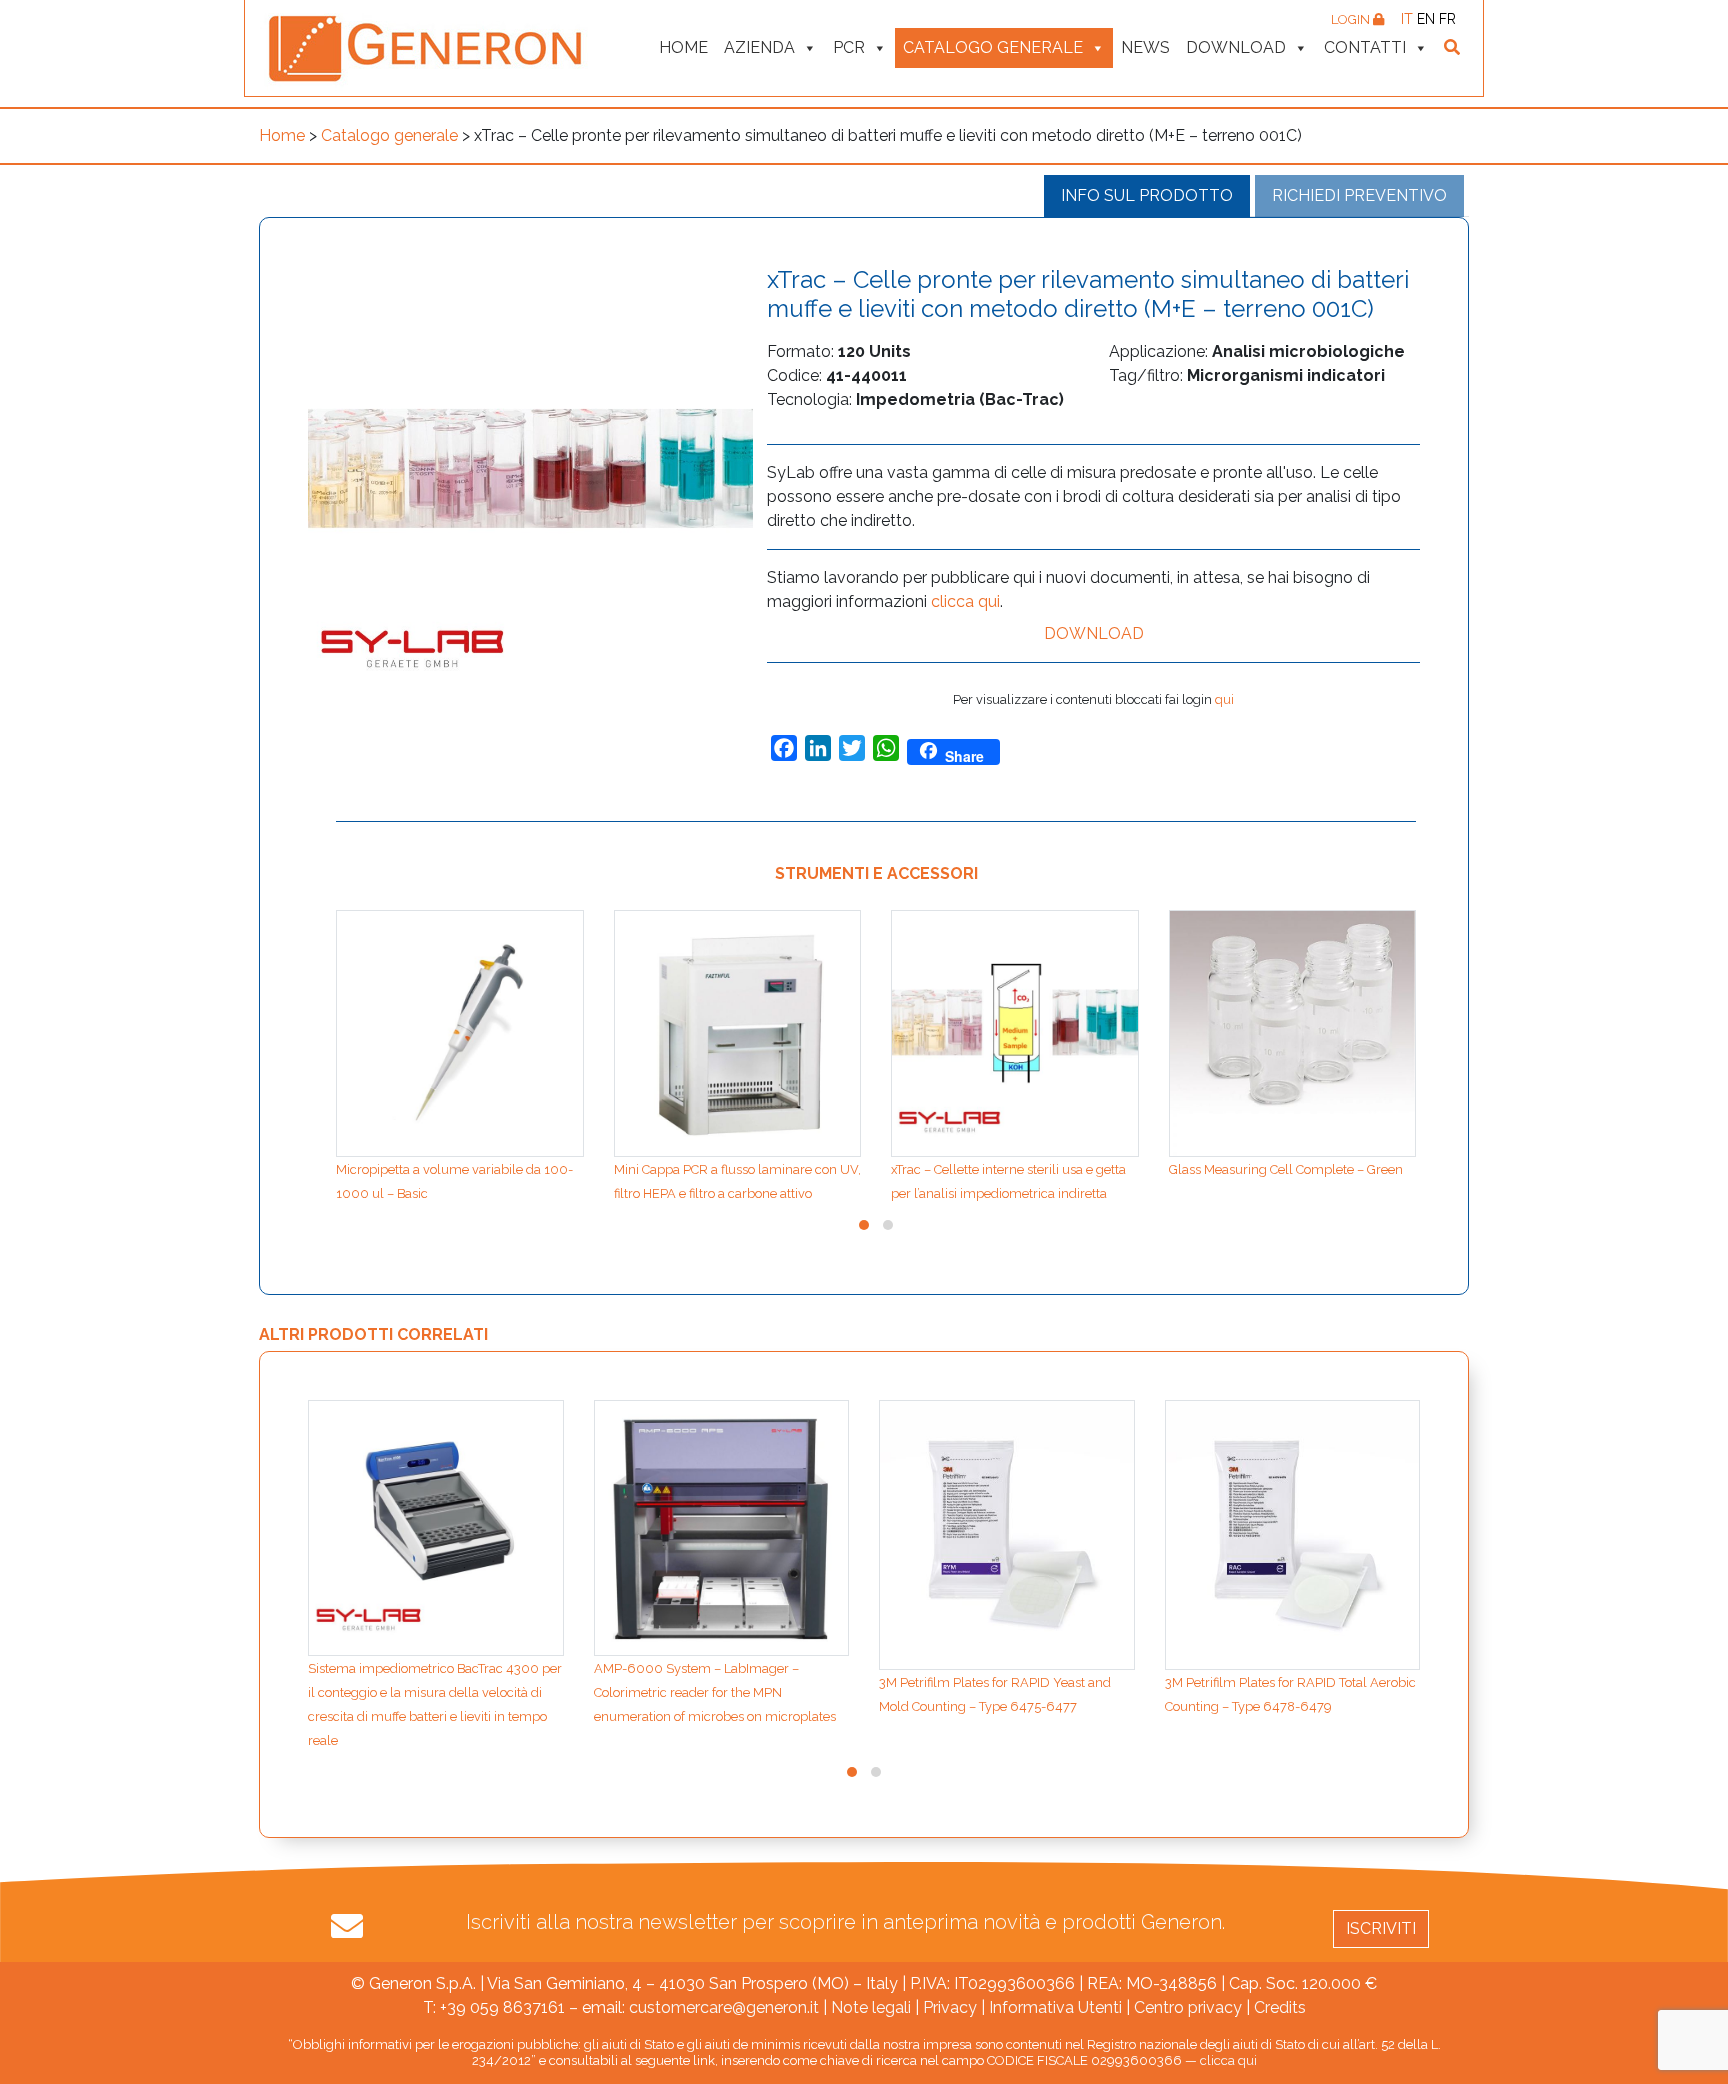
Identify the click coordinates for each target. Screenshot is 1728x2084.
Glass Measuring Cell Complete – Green (1286, 1169)
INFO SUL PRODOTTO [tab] (1147, 195)
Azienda (759, 47)
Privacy (950, 2007)
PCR (849, 47)
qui (1224, 699)
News (1145, 47)
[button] (864, 1225)
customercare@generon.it (724, 2007)
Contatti (1365, 47)
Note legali (871, 2007)
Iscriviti (1381, 1928)
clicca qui (965, 601)
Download (1236, 47)
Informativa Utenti (1055, 2007)
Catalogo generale (993, 47)
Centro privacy (1188, 2007)
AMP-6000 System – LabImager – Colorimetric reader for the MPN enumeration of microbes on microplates (715, 1692)
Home (683, 47)
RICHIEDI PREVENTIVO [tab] (1359, 195)
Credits (1280, 2007)
